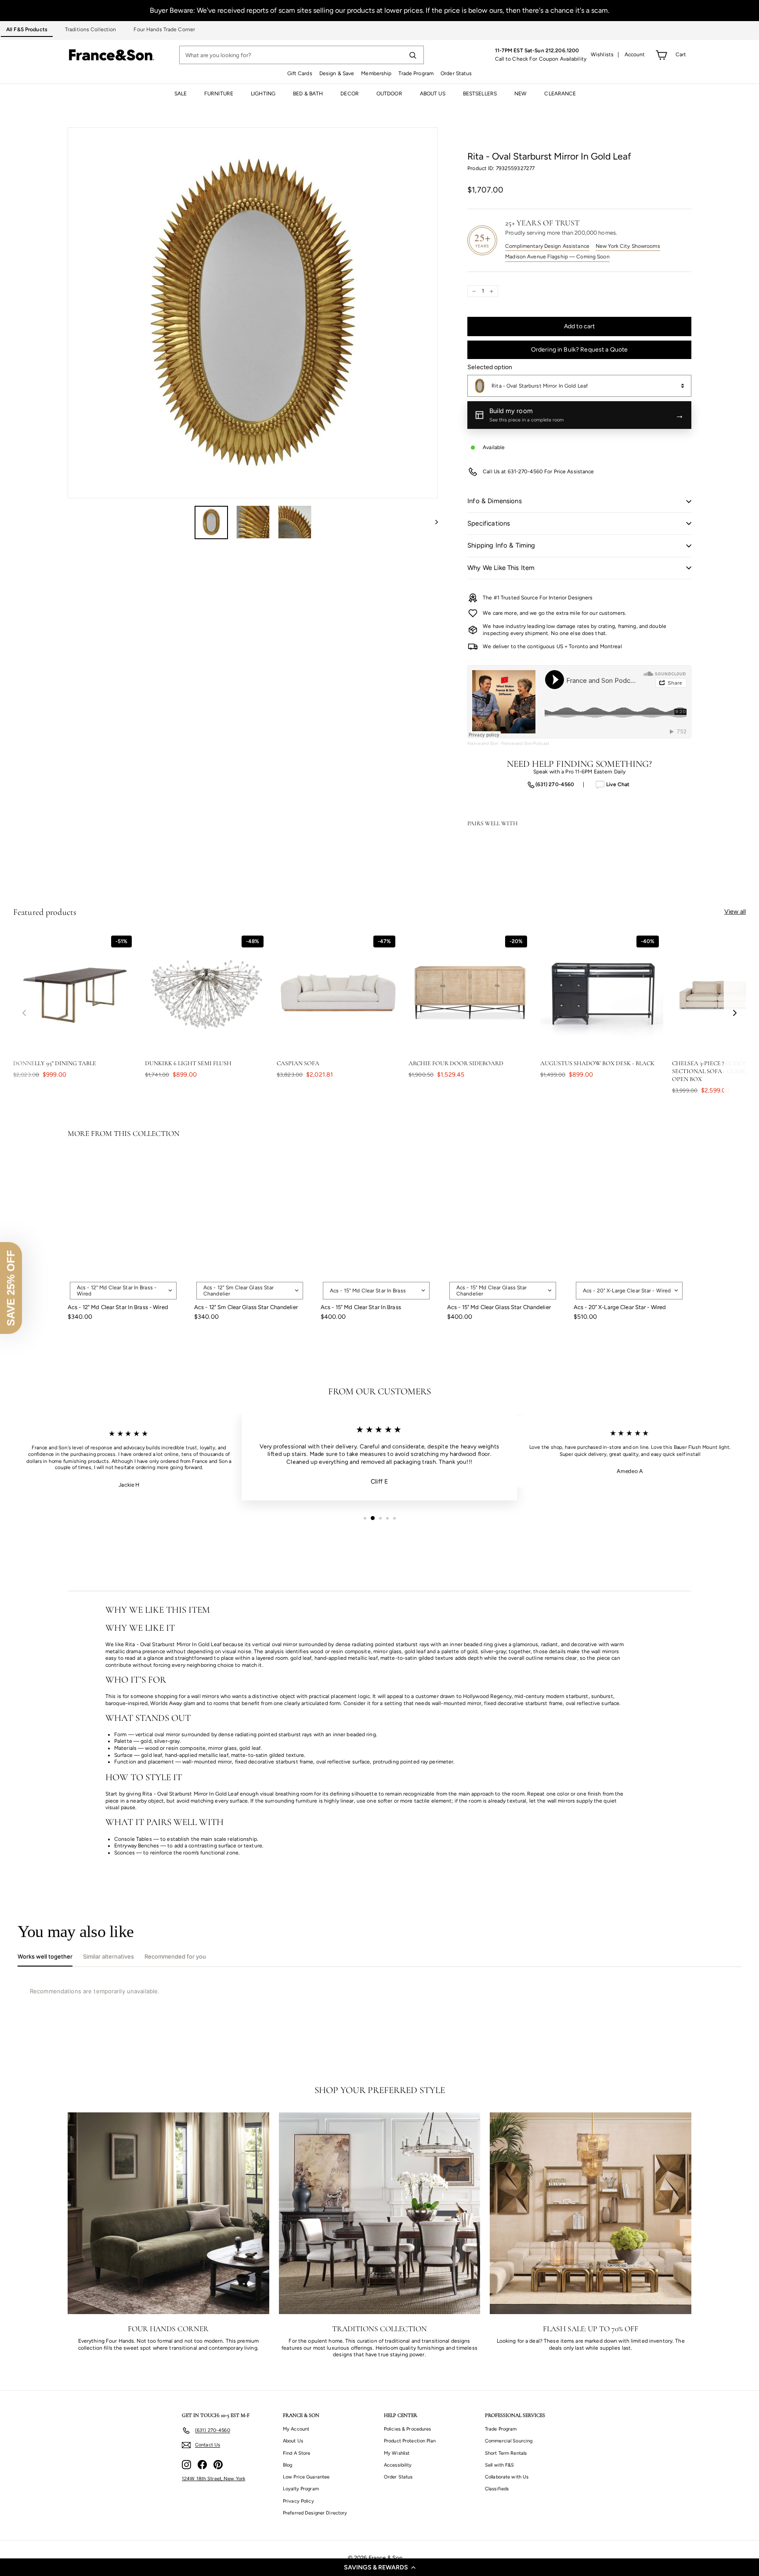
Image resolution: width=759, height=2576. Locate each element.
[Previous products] (24, 1013)
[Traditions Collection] (380, 2213)
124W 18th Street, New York (213, 2479)
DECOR (350, 94)
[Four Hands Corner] (168, 2213)
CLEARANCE (560, 94)
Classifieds (497, 2489)
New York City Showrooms (628, 246)
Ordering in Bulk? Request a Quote (580, 350)
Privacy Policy (298, 2501)
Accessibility (398, 2465)
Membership (376, 73)
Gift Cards (300, 73)
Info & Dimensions (495, 501)
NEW (520, 94)
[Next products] (735, 1013)
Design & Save (337, 73)
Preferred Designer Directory (315, 2513)
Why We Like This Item (501, 568)
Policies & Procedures (408, 2429)
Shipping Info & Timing (501, 545)
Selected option (490, 367)
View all (735, 912)
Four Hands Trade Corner (164, 29)
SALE (181, 94)
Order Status (456, 73)
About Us (293, 2441)
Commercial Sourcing (509, 2441)
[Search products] (412, 55)
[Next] (432, 522)
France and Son (483, 743)
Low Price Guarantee (306, 2477)
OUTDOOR (389, 94)
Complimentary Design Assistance (547, 246)
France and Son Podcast (525, 743)
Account (635, 54)
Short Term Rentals (506, 2453)
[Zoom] (253, 313)
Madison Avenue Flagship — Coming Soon (557, 257)
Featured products (45, 912)
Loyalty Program (301, 2489)
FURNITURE (219, 94)
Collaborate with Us (507, 2477)
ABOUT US (433, 94)
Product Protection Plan (410, 2441)
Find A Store (296, 2453)
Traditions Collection (91, 29)
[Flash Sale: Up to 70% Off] (591, 2213)
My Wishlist (397, 2453)
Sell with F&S (500, 2465)
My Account (296, 2429)
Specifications (489, 523)
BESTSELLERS (480, 94)
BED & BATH (308, 94)
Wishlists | (605, 54)
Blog (287, 2465)
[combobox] (579, 386)
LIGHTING (263, 94)
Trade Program (416, 73)
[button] (379, 2567)
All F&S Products (27, 29)
